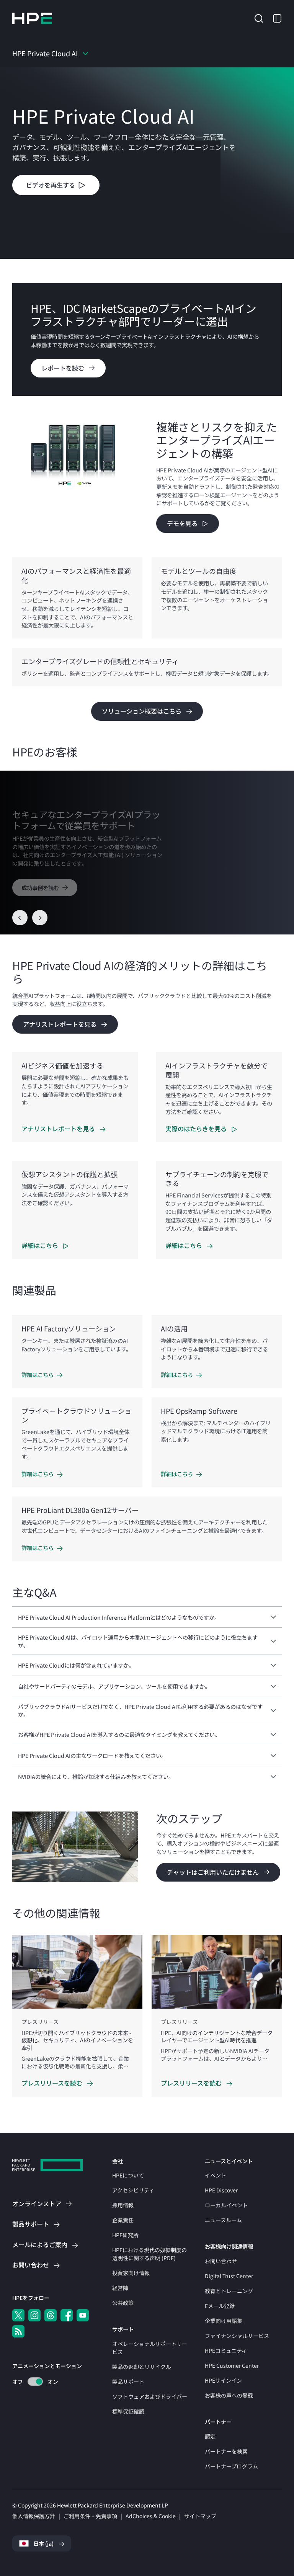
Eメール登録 (220, 2306)
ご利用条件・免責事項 (90, 2516)
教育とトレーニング (229, 2291)
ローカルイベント (226, 2205)
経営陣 (120, 2288)
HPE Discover (221, 2190)
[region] (147, 853)
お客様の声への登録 (229, 2395)
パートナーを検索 (226, 2451)
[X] (18, 2315)
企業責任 (123, 2220)
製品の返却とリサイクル (142, 2367)
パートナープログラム (231, 2466)
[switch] (31, 2382)
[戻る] (20, 918)
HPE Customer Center (232, 2365)
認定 (210, 2436)
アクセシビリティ (133, 2190)
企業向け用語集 (224, 2321)
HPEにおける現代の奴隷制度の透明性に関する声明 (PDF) (149, 2254)
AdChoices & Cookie (151, 2516)
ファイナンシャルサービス (237, 2336)
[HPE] (47, 2166)
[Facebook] (67, 2315)
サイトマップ (200, 2516)
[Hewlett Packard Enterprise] (32, 18)
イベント (216, 2175)
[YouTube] (83, 2315)
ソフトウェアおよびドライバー (150, 2396)
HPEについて (128, 2175)
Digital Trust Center (229, 2276)
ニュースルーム (223, 2220)
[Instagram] (34, 2315)
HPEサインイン (223, 2380)
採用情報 (123, 2205)
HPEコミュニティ (226, 2351)
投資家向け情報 (131, 2273)
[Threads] (51, 2315)
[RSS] (18, 2331)
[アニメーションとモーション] (35, 2382)
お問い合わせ (221, 2261)
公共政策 (123, 2303)
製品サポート (128, 2382)
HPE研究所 (125, 2235)
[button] (259, 18)
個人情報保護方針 (34, 2516)
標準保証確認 (128, 2411)
